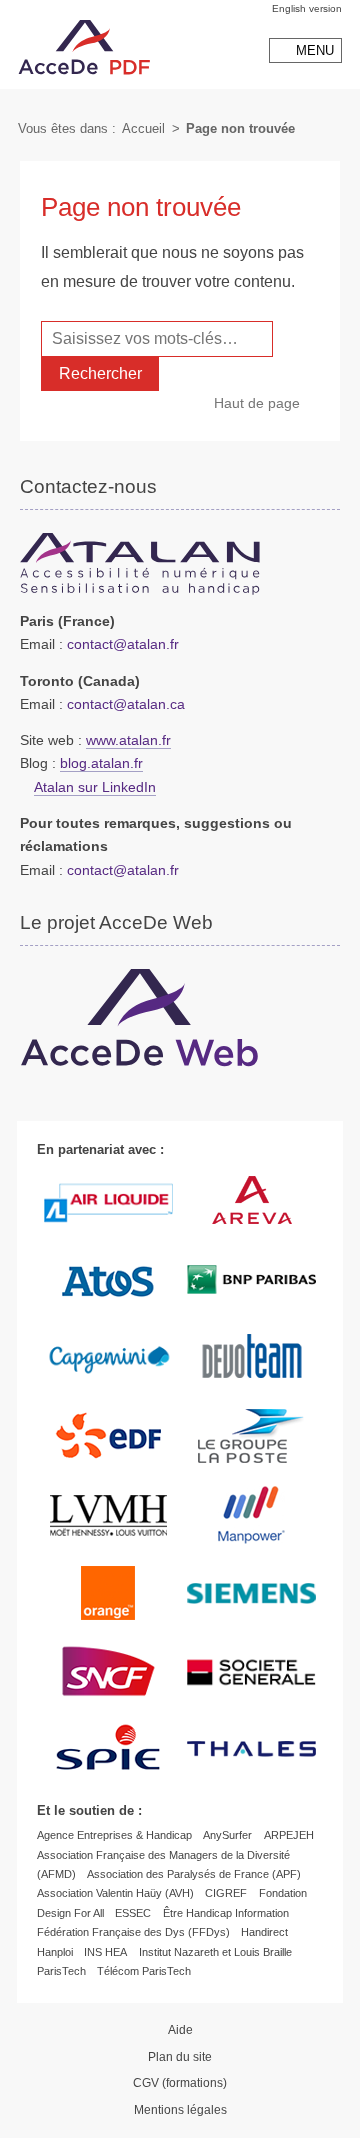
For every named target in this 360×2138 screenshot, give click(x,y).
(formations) (180, 2083)
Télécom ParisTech (144, 1971)
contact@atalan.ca (126, 704)
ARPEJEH (289, 1835)
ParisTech (61, 1971)
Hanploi (55, 1952)
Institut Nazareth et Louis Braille (215, 1952)
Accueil (143, 128)
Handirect (264, 1932)
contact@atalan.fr (123, 644)
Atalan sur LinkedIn (95, 787)
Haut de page (257, 403)
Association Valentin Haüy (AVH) (115, 1893)
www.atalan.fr (128, 740)
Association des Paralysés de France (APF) (194, 1874)
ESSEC (133, 1913)
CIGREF (226, 1893)
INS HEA (105, 1952)
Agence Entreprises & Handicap (114, 1835)
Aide (180, 2030)
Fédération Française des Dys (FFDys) (133, 1932)
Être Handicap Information (226, 1913)
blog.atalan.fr (101, 763)
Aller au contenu (44, 8)
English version (307, 8)
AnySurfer (227, 1835)
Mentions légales (180, 2110)
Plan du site (180, 2057)
